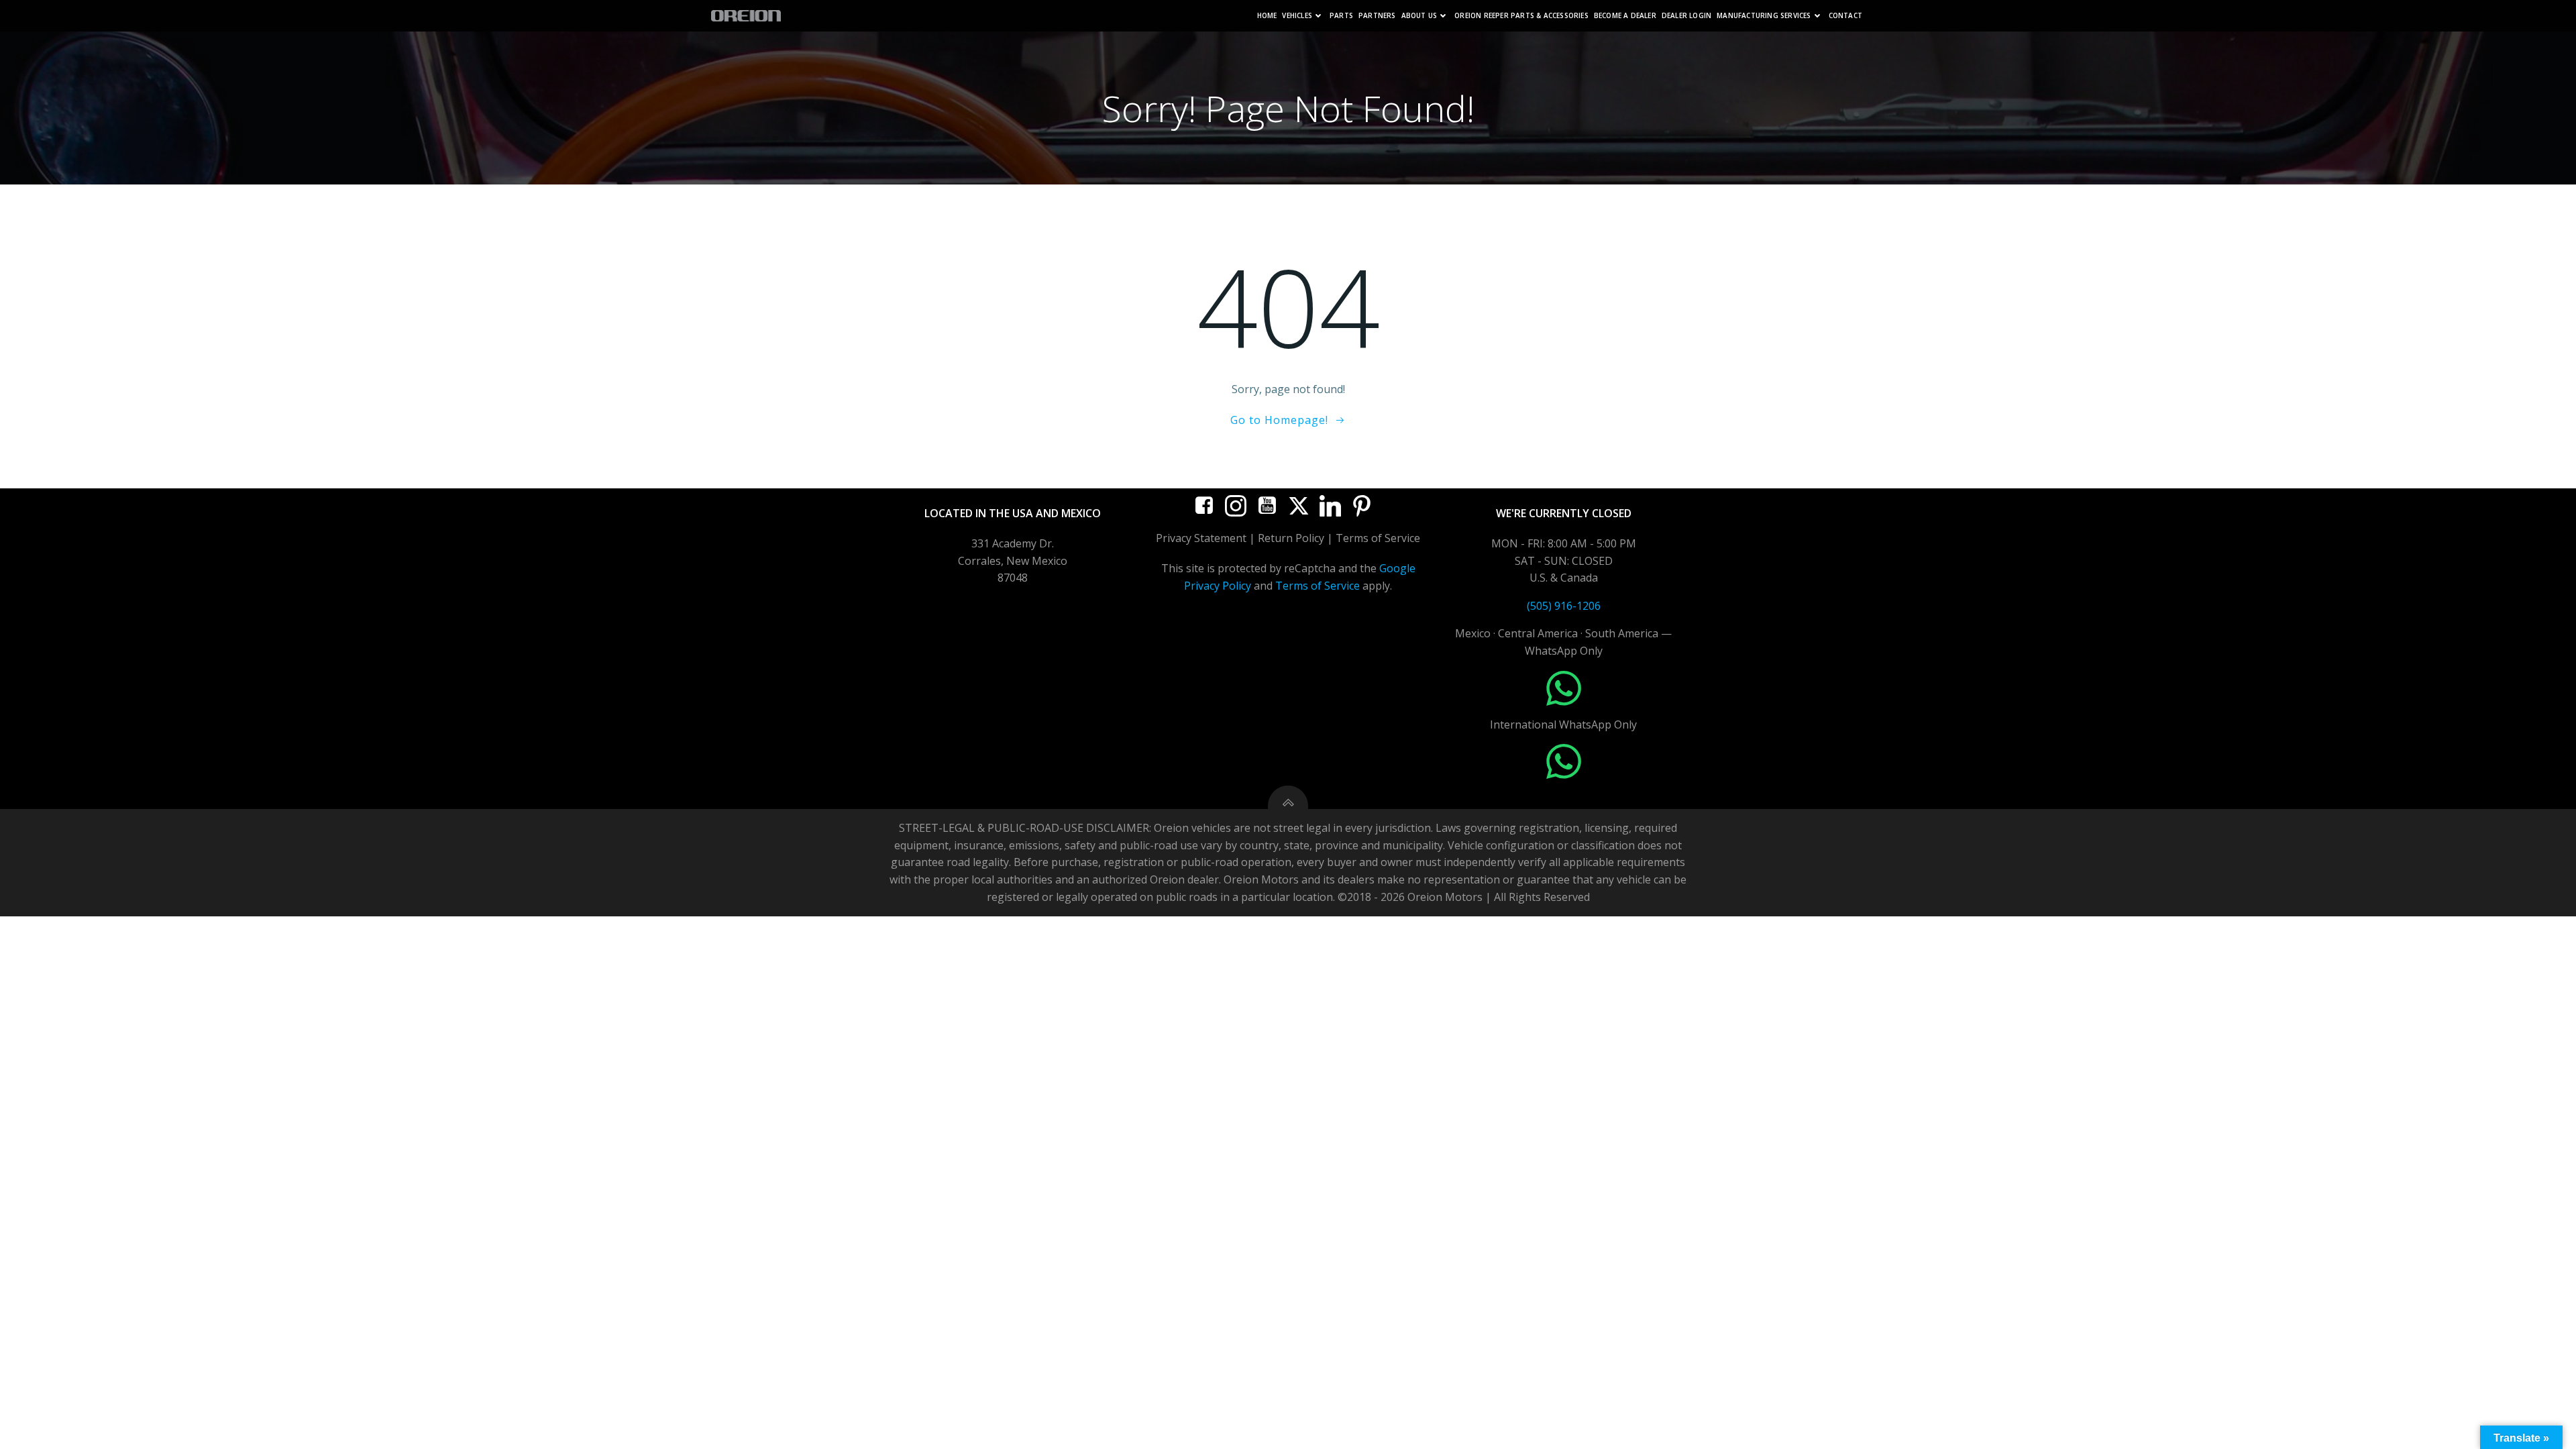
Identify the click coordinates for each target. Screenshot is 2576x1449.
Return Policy (1291, 538)
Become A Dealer (1625, 16)
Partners (1377, 16)
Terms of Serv (1371, 538)
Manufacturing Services (1764, 16)
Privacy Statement (1201, 538)
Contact (1845, 16)
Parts (1341, 16)
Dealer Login (1686, 16)
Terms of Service (1318, 586)
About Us (1419, 16)
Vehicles (1297, 16)
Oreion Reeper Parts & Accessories (1521, 16)
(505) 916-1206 (1564, 606)
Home (1267, 16)
